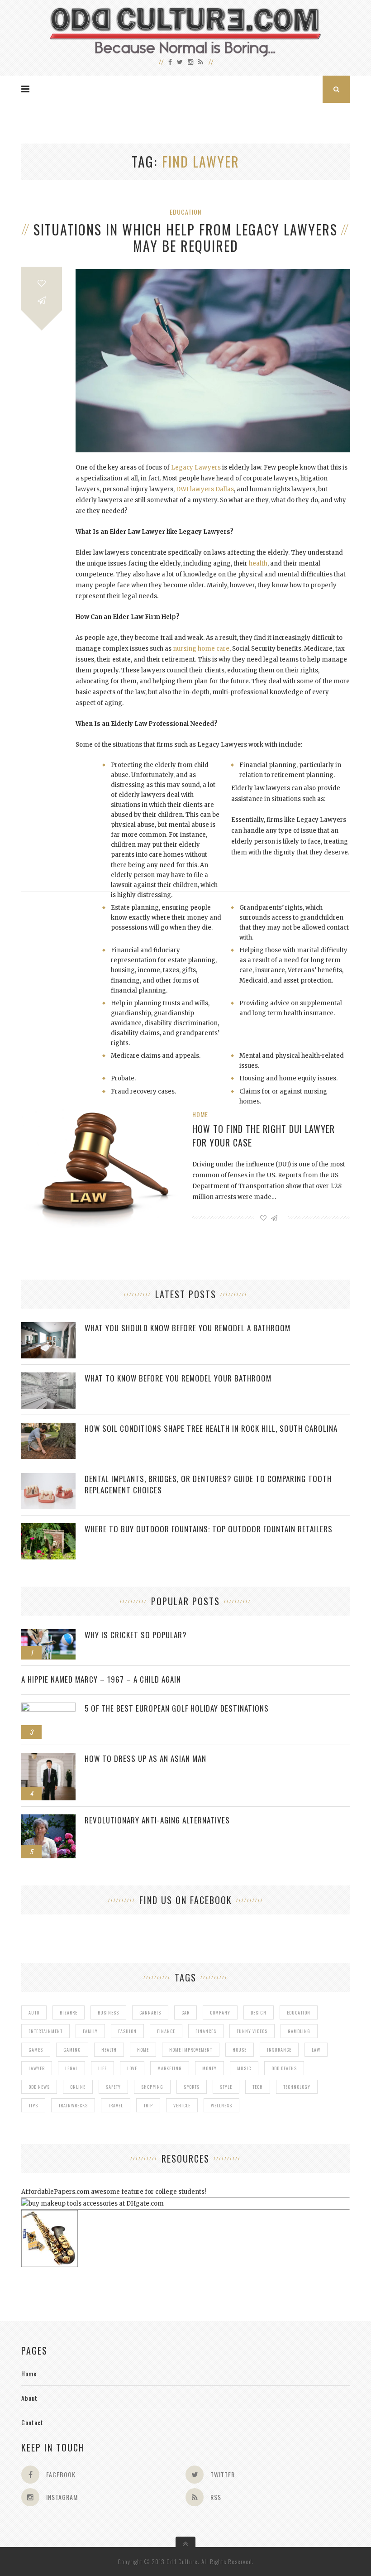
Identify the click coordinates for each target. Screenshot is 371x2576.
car (185, 2012)
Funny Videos (252, 2031)
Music (244, 2068)
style (226, 2087)
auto (34, 2012)
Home (200, 1114)
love (132, 2068)
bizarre (69, 2012)
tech (258, 2087)
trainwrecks (73, 2105)
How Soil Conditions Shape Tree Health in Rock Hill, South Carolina (211, 1428)
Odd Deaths (284, 2068)
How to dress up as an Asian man (145, 1758)
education (299, 2012)
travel (116, 2105)
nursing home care (201, 649)
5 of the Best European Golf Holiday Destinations (177, 1708)
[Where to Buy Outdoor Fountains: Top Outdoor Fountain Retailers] (48, 1528)
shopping (152, 2087)
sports (192, 2087)
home (143, 2050)
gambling (299, 2031)
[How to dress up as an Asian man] (48, 1758)
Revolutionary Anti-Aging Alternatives (157, 1820)
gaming (72, 2050)
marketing (170, 2068)
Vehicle (182, 2105)
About (29, 2398)
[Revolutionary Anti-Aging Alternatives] (48, 1819)
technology (297, 2087)
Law (316, 2050)
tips (33, 2105)
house (240, 2050)
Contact (32, 2422)
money (209, 2068)
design (259, 2012)
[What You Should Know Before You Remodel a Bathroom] (48, 1327)
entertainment (45, 2031)
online (78, 2087)
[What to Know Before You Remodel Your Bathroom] (48, 1377)
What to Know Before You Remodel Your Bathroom (178, 1378)
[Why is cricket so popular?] (48, 1634)
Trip (148, 2105)
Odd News (39, 2087)
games (36, 2050)
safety (113, 2087)
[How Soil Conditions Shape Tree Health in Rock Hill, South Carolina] (48, 1427)
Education (185, 212)
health (258, 564)
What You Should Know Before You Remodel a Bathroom (188, 1328)
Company (220, 2012)
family (90, 2031)
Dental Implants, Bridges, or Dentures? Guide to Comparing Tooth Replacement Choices (208, 1484)
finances (206, 2031)
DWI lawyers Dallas (205, 489)
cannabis (150, 2012)
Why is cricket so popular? (136, 1635)
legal (71, 2068)
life (102, 2068)
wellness (221, 2105)
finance (166, 2031)
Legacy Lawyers (196, 468)
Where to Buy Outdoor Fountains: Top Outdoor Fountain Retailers (209, 1529)
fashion (127, 2031)
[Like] (42, 283)
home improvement (191, 2050)
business (108, 2012)
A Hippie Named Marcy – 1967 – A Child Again (101, 1679)
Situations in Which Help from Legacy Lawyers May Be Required (185, 238)
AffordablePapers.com (55, 2192)
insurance (279, 2050)
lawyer (37, 2068)
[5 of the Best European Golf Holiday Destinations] (48, 1707)
